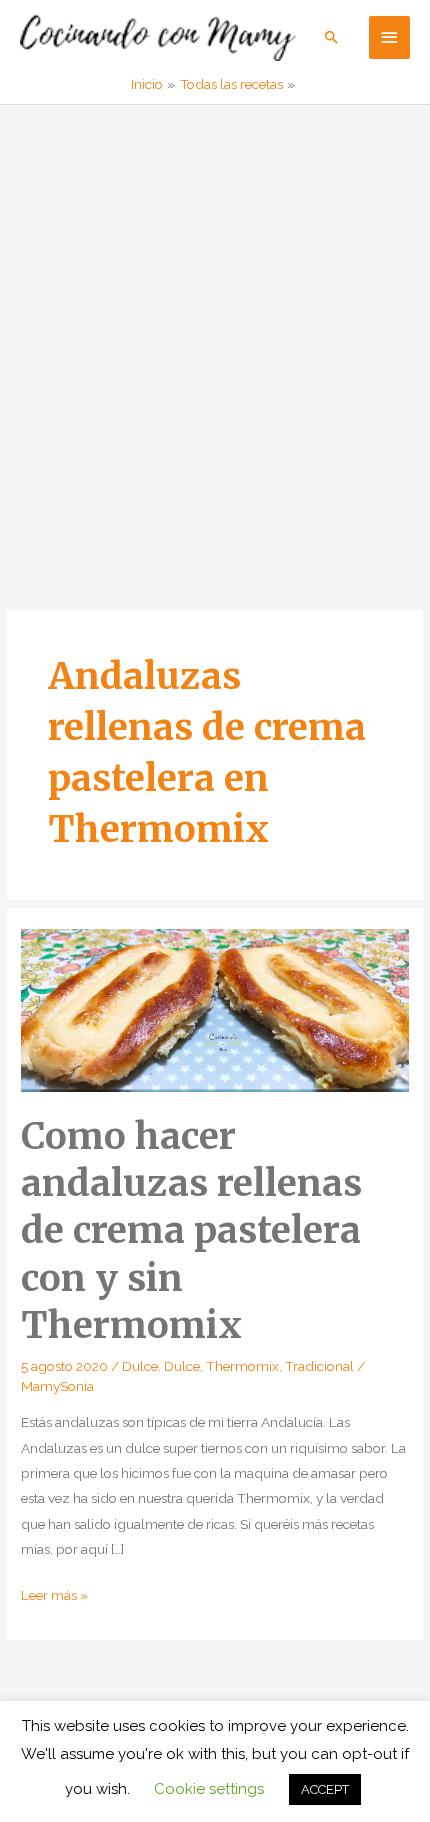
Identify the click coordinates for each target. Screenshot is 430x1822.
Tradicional (319, 1366)
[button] (332, 37)
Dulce (140, 1366)
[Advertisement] (215, 330)
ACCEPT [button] (325, 1789)
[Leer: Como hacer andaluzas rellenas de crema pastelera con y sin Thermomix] (215, 1009)
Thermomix (242, 1366)
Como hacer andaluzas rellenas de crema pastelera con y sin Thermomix (191, 1231)
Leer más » (54, 1597)
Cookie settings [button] (209, 1789)
